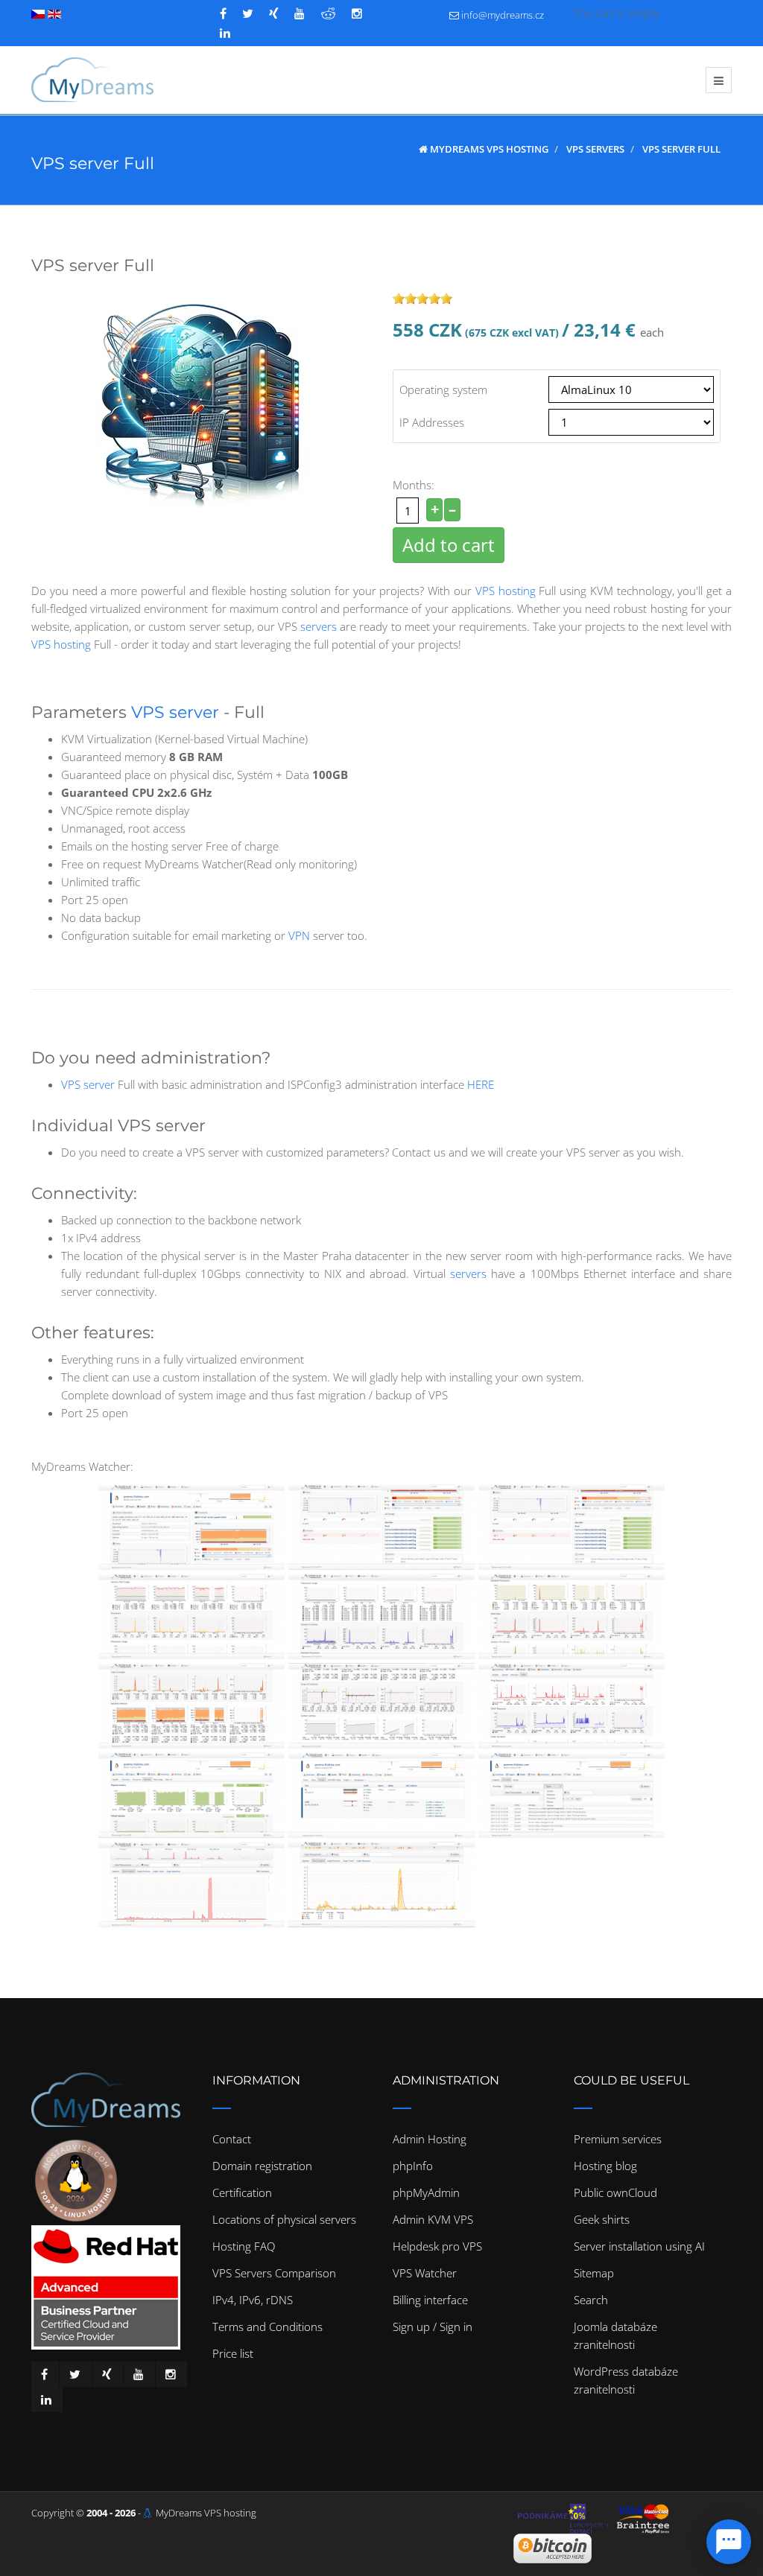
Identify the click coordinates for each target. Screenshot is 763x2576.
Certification (242, 2192)
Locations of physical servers (284, 2219)
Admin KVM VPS (433, 2219)
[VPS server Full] (206, 401)
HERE (481, 1084)
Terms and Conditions (267, 2327)
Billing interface (430, 2300)
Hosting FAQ (244, 2246)
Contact (232, 2139)
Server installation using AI (639, 2246)
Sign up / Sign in (433, 2327)
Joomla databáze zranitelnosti (615, 2335)
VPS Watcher (425, 2273)
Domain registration (262, 2166)
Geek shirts (602, 2219)
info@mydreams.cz (503, 15)
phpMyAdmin (426, 2192)
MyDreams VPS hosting (206, 2513)
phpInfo (413, 2166)
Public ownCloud (615, 2192)
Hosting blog (605, 2166)
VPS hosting (506, 591)
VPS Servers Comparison (274, 2273)
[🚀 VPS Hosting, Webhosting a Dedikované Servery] (92, 80)
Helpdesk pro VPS (437, 2246)
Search (591, 2300)
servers (319, 626)
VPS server (175, 712)
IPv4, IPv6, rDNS (253, 2300)
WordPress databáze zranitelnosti (626, 2380)
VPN (299, 935)
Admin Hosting (430, 2139)
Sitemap (594, 2273)
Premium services (618, 2139)
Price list (233, 2353)
